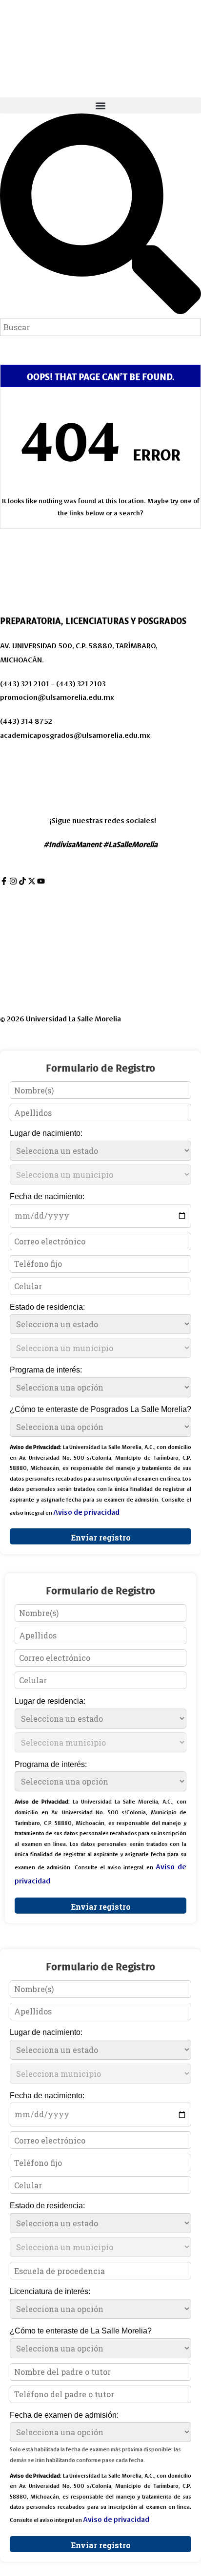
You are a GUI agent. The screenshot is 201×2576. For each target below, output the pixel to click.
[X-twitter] (32, 881)
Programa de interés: (46, 1370)
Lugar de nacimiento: (46, 1133)
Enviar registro (101, 1537)
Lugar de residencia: (50, 1701)
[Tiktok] (22, 881)
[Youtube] (41, 881)
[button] (100, 105)
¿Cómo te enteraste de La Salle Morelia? (81, 2331)
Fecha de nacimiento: (47, 1196)
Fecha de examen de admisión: (64, 2415)
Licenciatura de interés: (50, 2291)
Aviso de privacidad (33, 759)
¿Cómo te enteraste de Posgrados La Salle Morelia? (100, 1409)
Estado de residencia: (47, 1307)
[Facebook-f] (4, 881)
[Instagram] (13, 881)
